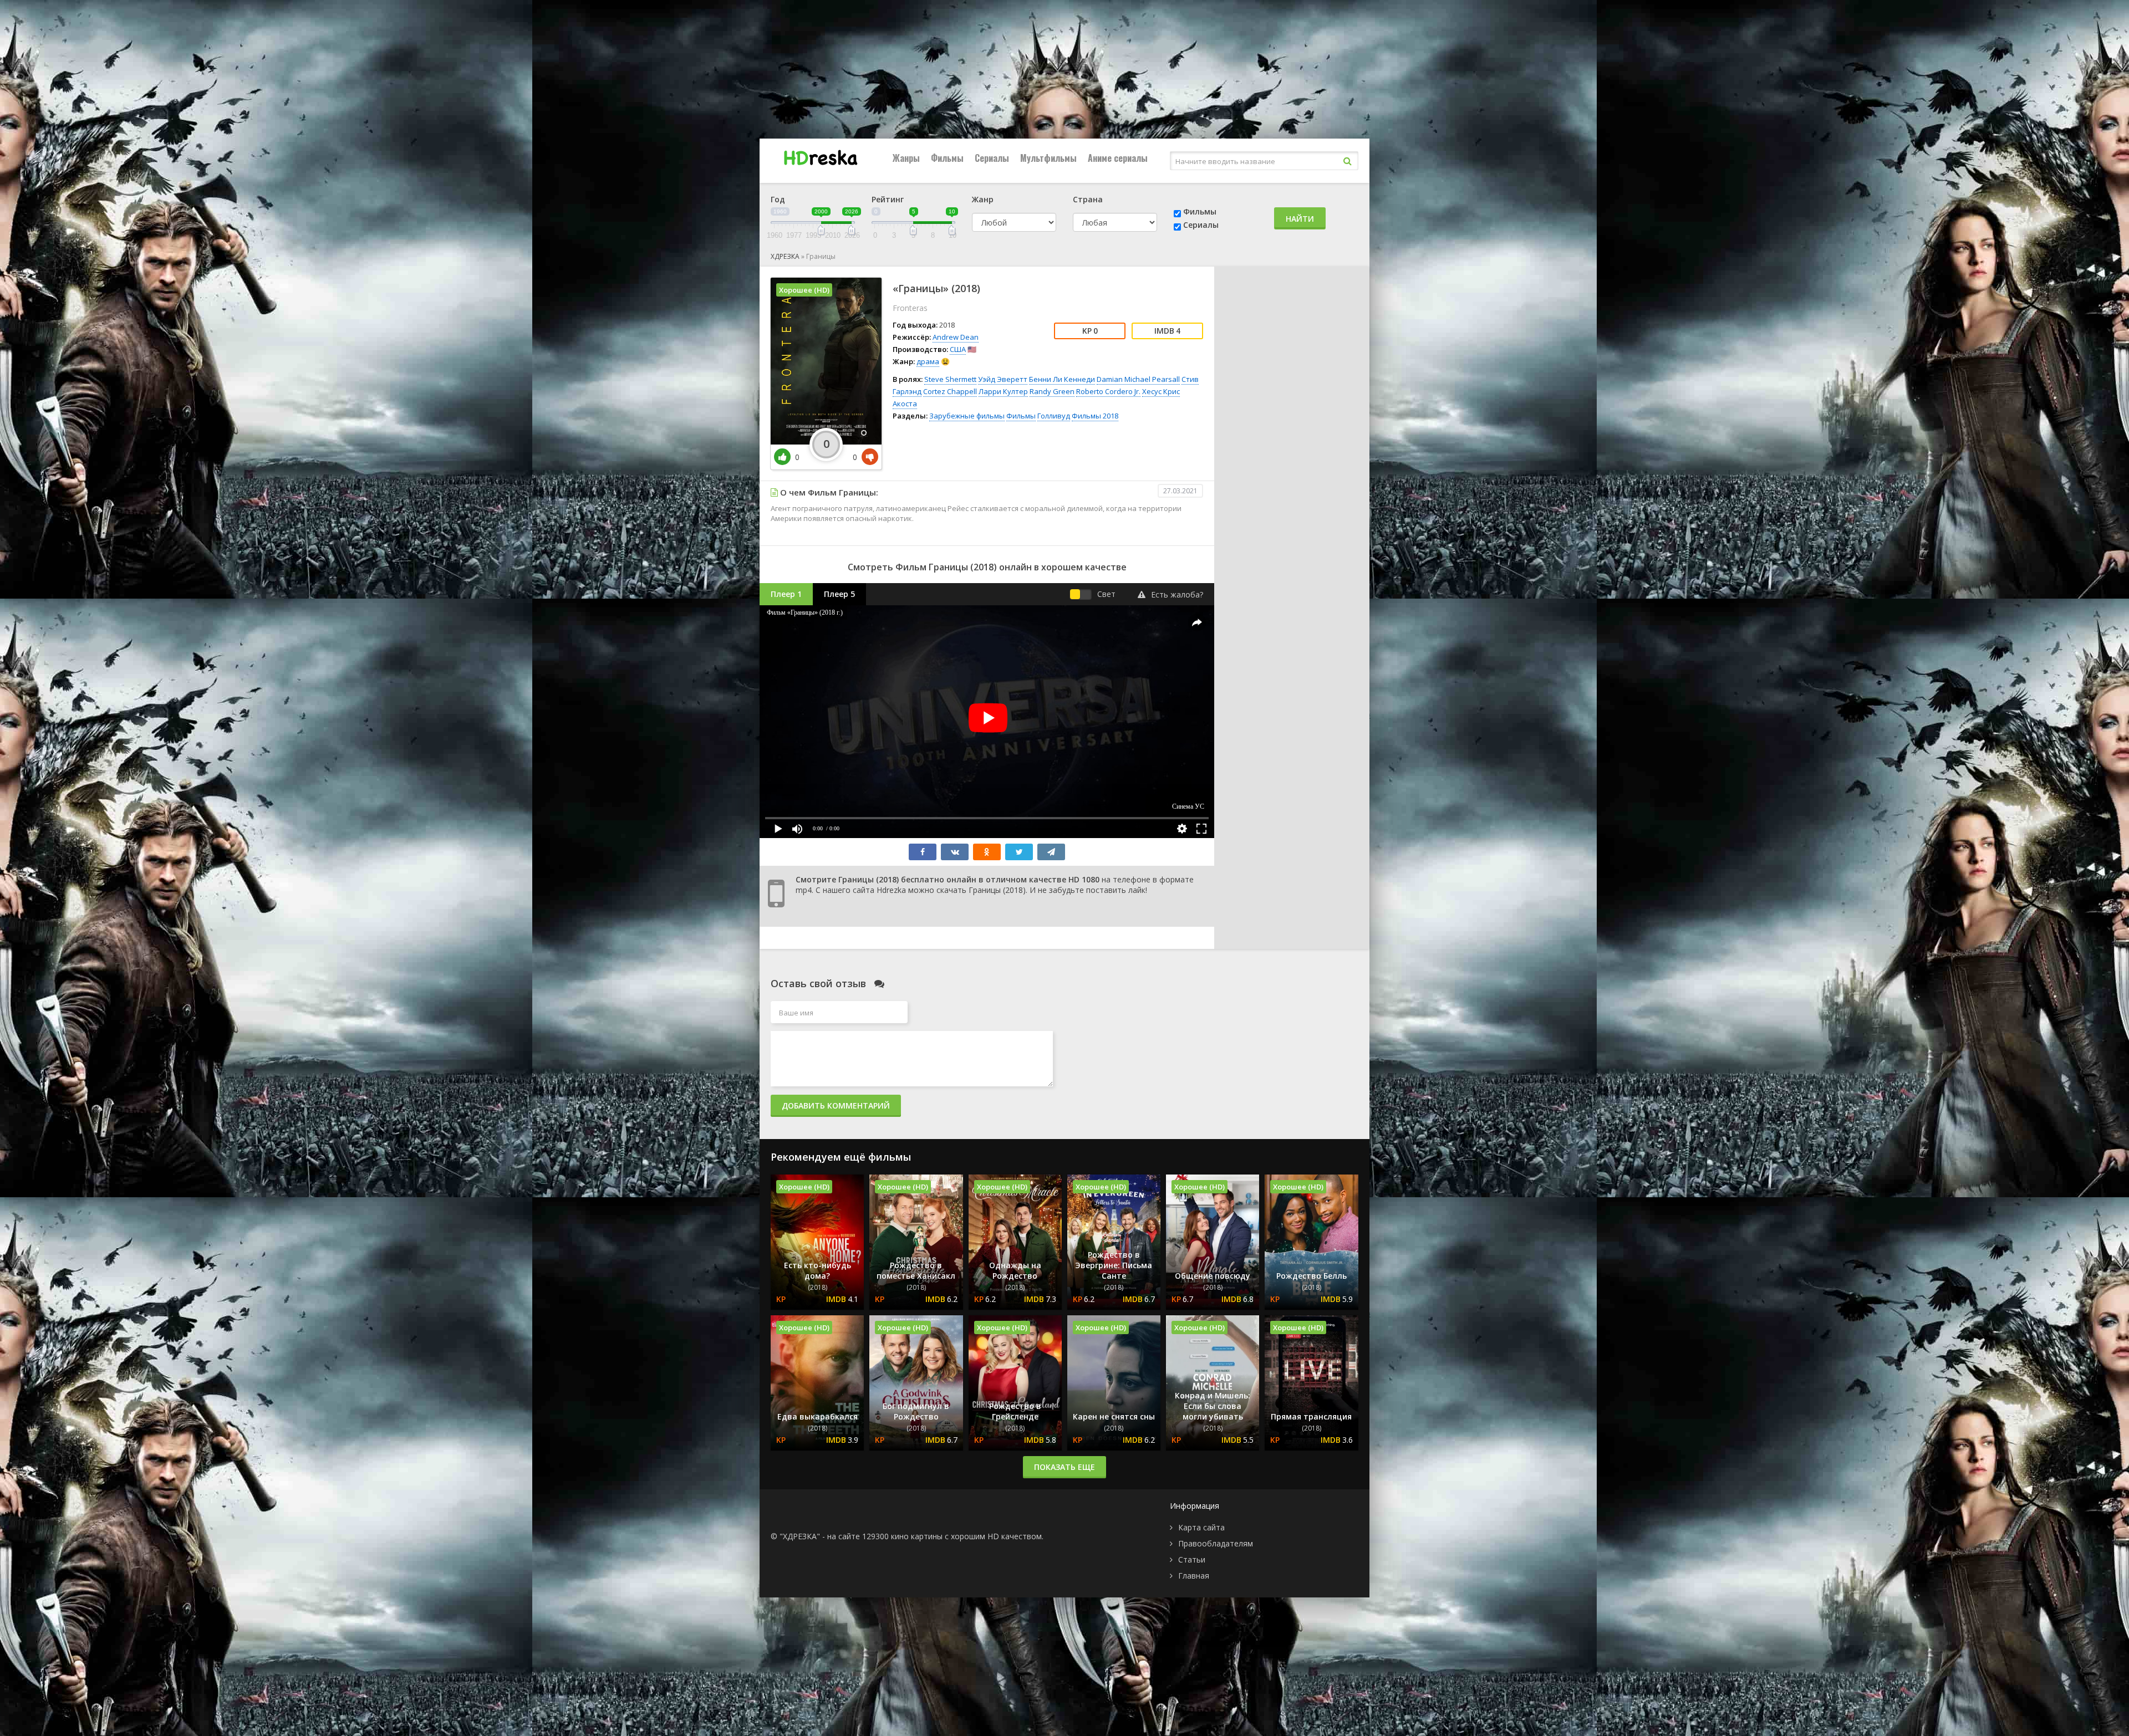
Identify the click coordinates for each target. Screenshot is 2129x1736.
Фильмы (947, 158)
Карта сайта (1201, 1527)
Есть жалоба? (1177, 594)
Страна (1088, 199)
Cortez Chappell (950, 391)
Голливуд (1054, 416)
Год (778, 199)
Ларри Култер (1003, 391)
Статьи (1192, 1559)
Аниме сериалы (1118, 158)
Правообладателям (1216, 1543)
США (958, 349)
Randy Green (1052, 391)
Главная (1194, 1576)
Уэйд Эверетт (1003, 379)
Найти (1300, 219)
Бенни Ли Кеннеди (1062, 379)
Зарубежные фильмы (967, 416)
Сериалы (992, 158)
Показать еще (1064, 1467)
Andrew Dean (956, 337)
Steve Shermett (950, 379)
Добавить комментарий (836, 1106)
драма (928, 361)
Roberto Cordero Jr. (1108, 391)
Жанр (983, 199)
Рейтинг (888, 199)
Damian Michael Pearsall (1138, 379)
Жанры (906, 158)
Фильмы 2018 (1095, 416)
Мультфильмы (1048, 158)
